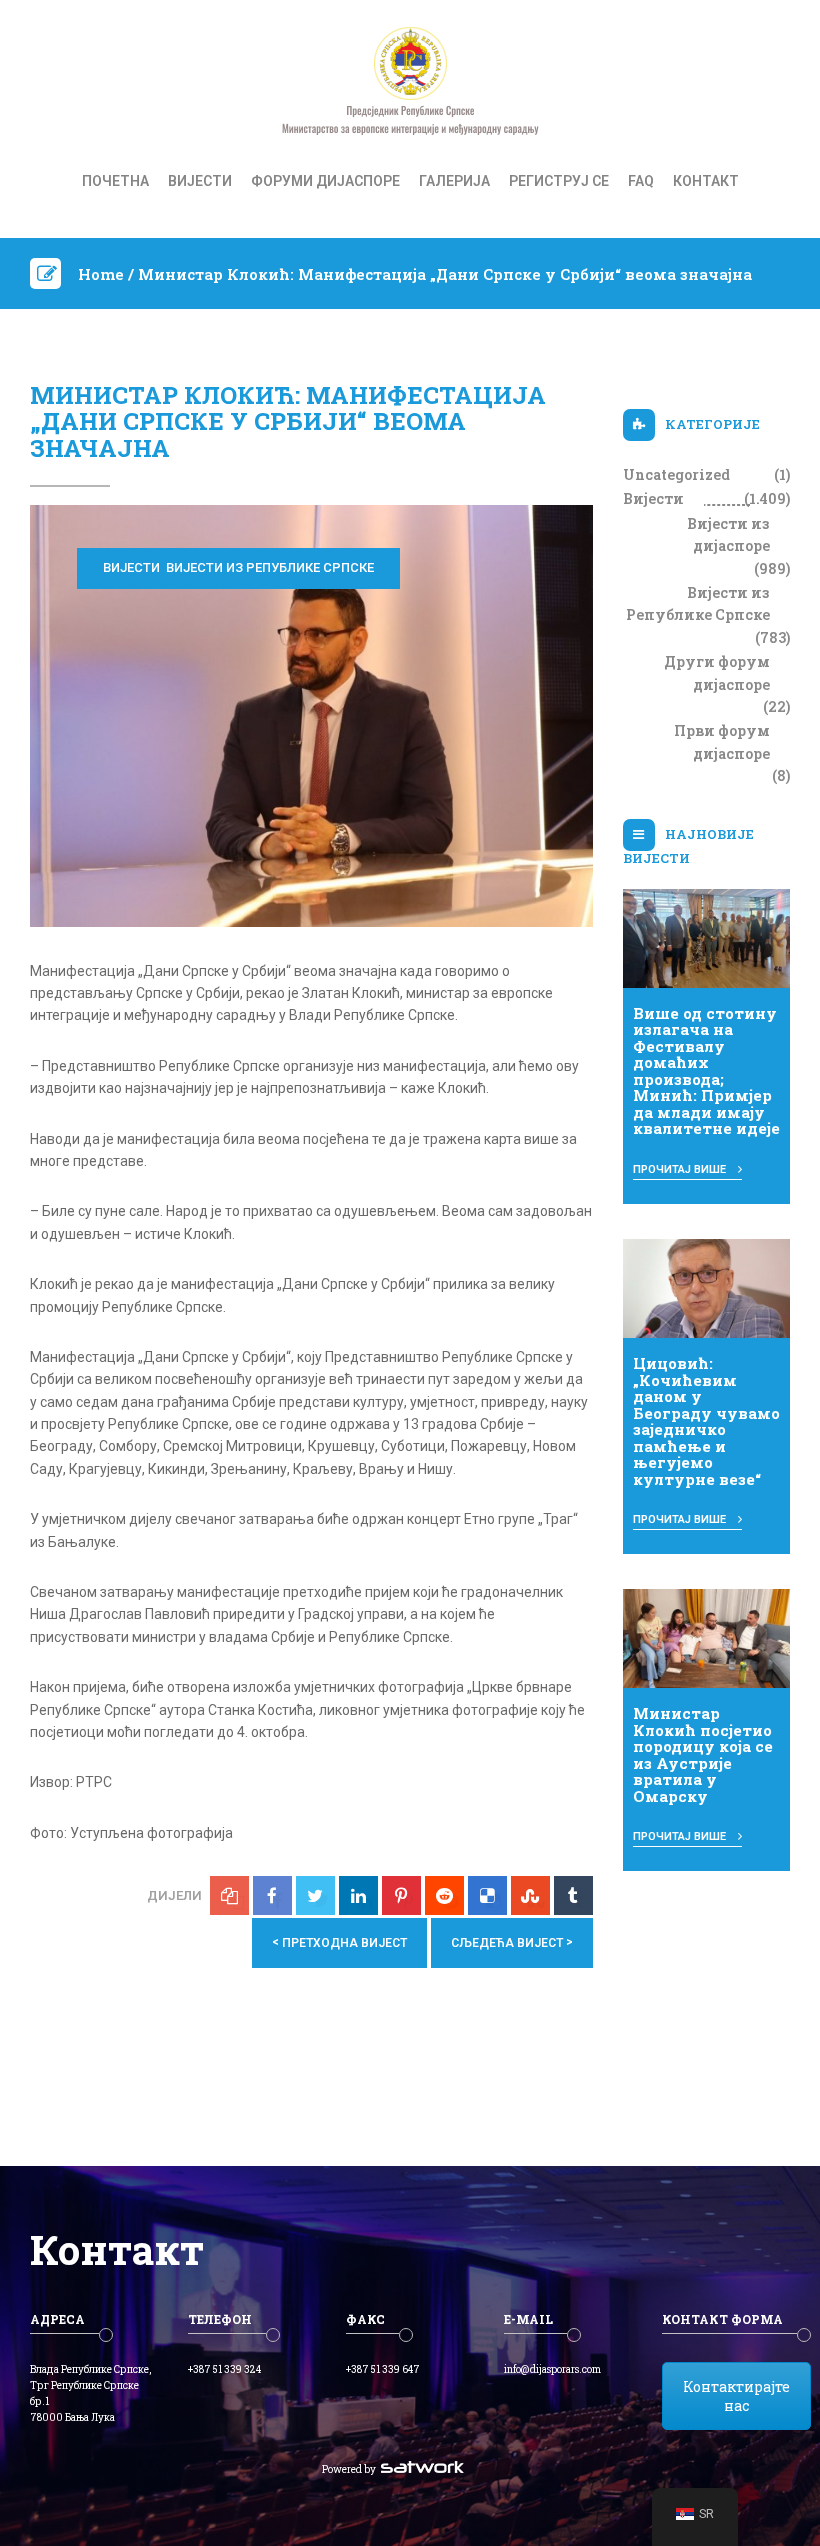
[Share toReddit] (444, 1895)
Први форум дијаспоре (722, 741)
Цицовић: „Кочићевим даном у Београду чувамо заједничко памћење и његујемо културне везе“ (706, 1421)
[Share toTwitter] (315, 1895)
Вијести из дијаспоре (728, 534)
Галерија (454, 181)
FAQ (641, 181)
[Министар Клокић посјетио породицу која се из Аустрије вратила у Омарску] (707, 1637)
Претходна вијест (339, 1942)
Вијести (200, 181)
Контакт (706, 181)
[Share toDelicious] (487, 1895)
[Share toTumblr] (573, 1895)
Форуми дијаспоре (325, 181)
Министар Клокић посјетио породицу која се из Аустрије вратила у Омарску (703, 1754)
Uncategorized (676, 474)
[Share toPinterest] (401, 1895)
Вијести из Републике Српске (270, 567)
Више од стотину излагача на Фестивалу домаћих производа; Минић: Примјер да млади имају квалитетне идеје (706, 1071)
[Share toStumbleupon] (530, 1895)
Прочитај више (681, 1169)
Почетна (115, 181)
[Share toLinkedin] (358, 1895)
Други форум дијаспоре (717, 672)
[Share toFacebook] (272, 1895)
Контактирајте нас (736, 2396)
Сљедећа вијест (512, 1942)
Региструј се (559, 181)
